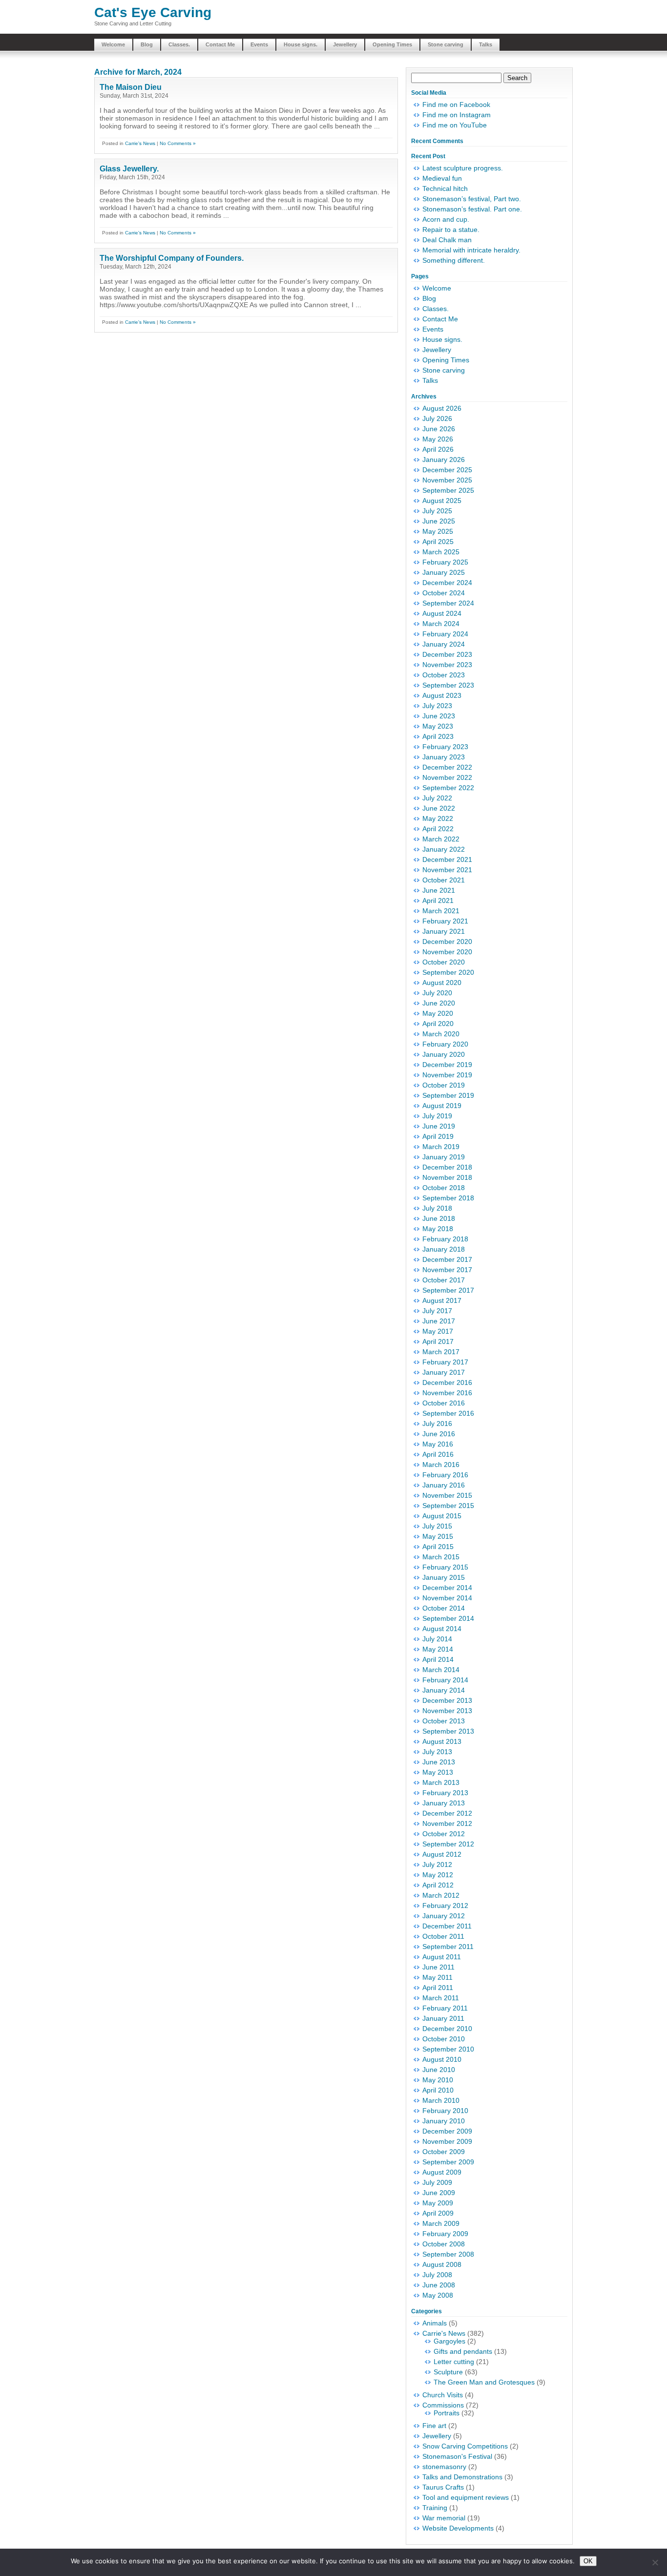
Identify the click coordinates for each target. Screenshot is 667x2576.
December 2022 (447, 767)
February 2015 (445, 1567)
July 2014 (437, 1639)
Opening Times (392, 44)
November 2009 (447, 2141)
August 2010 (442, 2059)
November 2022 (447, 777)
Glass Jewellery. (129, 169)
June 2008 (439, 2285)
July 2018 (437, 1208)
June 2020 (439, 1003)
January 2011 (443, 2018)
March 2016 (441, 1465)
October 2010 (444, 2039)
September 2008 (448, 2254)
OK (588, 2561)
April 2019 (438, 1136)
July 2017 (437, 1311)
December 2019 (447, 1065)
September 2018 (448, 1198)
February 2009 (445, 2234)
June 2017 (439, 1321)
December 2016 (447, 1382)
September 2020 (448, 972)
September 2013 (448, 1731)
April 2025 (438, 542)
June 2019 (439, 1126)
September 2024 (448, 603)
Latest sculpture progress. (463, 168)
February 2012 (445, 1906)
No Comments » (178, 143)
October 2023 (444, 675)
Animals (435, 2323)
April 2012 (438, 1885)
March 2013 (441, 1782)
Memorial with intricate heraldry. (471, 250)
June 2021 (439, 890)
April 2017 (438, 1341)
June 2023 (439, 716)
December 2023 (447, 654)
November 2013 (447, 1711)
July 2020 (437, 993)
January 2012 (444, 1916)
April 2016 (438, 1454)
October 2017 (444, 1280)
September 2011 (448, 1947)
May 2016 (438, 1444)
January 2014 (444, 1690)
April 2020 (438, 1024)
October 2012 (444, 1834)
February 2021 (445, 921)
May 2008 (438, 2295)
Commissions (443, 2405)
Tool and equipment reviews (466, 2497)
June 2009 (439, 2193)
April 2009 (438, 2213)
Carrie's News (140, 143)
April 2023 (438, 736)
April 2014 (438, 1659)
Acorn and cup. (446, 219)
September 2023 (448, 685)
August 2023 (442, 695)
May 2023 (438, 726)
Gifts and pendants (463, 2351)
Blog (147, 44)
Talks (486, 44)
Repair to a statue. (451, 230)
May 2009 (438, 2203)
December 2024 (447, 583)
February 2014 (445, 1680)
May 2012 (438, 1875)
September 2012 (448, 1844)
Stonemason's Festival (457, 2456)
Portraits (447, 2413)
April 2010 (438, 2090)
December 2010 (447, 2029)
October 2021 (444, 880)
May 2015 (438, 1536)
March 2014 (441, 1670)
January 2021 (444, 931)
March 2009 (441, 2223)
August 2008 (442, 2264)
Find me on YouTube (455, 125)
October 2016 (444, 1403)
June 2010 (439, 2070)
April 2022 (438, 829)
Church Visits (443, 2395)
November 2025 (447, 480)
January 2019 (444, 1157)
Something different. (454, 260)
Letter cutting (454, 2362)
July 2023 (437, 706)
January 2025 (444, 572)
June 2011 (438, 1967)
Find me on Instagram (457, 115)
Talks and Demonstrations (462, 2477)
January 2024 (444, 644)
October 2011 (443, 1936)
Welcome (113, 44)
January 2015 (444, 1577)
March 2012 (441, 1895)
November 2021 (447, 870)
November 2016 (447, 1393)
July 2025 (437, 511)
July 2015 (437, 1526)
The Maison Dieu (131, 87)
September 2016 (448, 1413)
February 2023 (445, 747)
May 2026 (438, 439)
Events (259, 44)
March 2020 (441, 1034)
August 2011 (442, 1957)
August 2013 (442, 1741)
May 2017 (438, 1331)
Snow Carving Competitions (465, 2446)
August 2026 (442, 408)
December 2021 (447, 859)
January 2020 (444, 1054)
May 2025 (438, 531)
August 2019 (442, 1106)
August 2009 (442, 2172)
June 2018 (439, 1218)
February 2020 (445, 1044)
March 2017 (441, 1352)
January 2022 (444, 849)
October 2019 (444, 1085)
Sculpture (448, 2372)
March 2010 (441, 2100)
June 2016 (439, 1434)
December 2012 (447, 1813)
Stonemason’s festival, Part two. (472, 199)
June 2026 (439, 429)
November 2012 (447, 1823)
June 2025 (439, 521)
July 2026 (437, 419)
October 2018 (444, 1188)
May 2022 (438, 818)
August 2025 (442, 501)
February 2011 (445, 2008)
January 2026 (444, 460)
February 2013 (445, 1793)
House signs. (301, 44)
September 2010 (448, 2049)
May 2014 (438, 1649)
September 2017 (448, 1290)
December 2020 (447, 942)
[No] (655, 2562)
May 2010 (438, 2080)
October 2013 (444, 1721)
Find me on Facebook (456, 105)
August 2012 (442, 1854)
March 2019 (441, 1147)
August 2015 (442, 1516)
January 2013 (444, 1803)
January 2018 (444, 1249)
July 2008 (437, 2275)
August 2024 (442, 613)
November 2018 (447, 1177)
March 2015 (441, 1557)
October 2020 (444, 962)
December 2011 (447, 1926)
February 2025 (445, 562)
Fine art (434, 2426)
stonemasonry (444, 2467)
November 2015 (447, 1495)
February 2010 (445, 2111)
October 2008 (444, 2244)
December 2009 (447, 2131)
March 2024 (441, 624)
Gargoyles (449, 2341)
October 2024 (444, 593)
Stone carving (446, 44)
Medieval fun (442, 178)
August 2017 (442, 1300)
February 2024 (445, 634)
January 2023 (444, 757)
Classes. (179, 44)
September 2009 (448, 2162)
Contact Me (220, 44)
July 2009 (437, 2182)
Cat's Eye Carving (153, 12)
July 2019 (437, 1116)
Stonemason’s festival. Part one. (472, 209)
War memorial (444, 2518)
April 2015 (438, 1547)
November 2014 (447, 1598)
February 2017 (445, 1362)
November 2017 (447, 1270)
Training (435, 2508)
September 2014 (448, 1618)
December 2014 (447, 1588)
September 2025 (448, 490)
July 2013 (437, 1752)
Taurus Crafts (443, 2487)
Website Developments (458, 2528)
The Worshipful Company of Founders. (172, 258)
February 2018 (445, 1239)
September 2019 (448, 1095)
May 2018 (438, 1229)
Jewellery (345, 44)
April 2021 (438, 901)
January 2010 (444, 2121)
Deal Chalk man (447, 240)
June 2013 (439, 1762)
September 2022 (448, 788)
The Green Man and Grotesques (484, 2382)
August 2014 (442, 1629)
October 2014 (444, 1608)
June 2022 (439, 808)
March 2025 (441, 552)
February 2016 (445, 1475)
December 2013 (447, 1700)
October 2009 (444, 2152)
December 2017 (447, 1259)
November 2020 (447, 952)
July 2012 (437, 1864)
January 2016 (444, 1485)
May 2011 (438, 1977)
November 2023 (447, 665)
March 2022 (441, 839)
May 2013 (438, 1772)
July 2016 (437, 1424)
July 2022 (437, 798)
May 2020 (438, 1013)
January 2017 (444, 1372)
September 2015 (448, 1506)
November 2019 (447, 1075)
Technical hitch (445, 188)
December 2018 (447, 1167)
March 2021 (441, 911)
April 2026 (438, 449)
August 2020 (442, 983)
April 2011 (438, 1988)
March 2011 (441, 1998)
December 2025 (447, 470)
